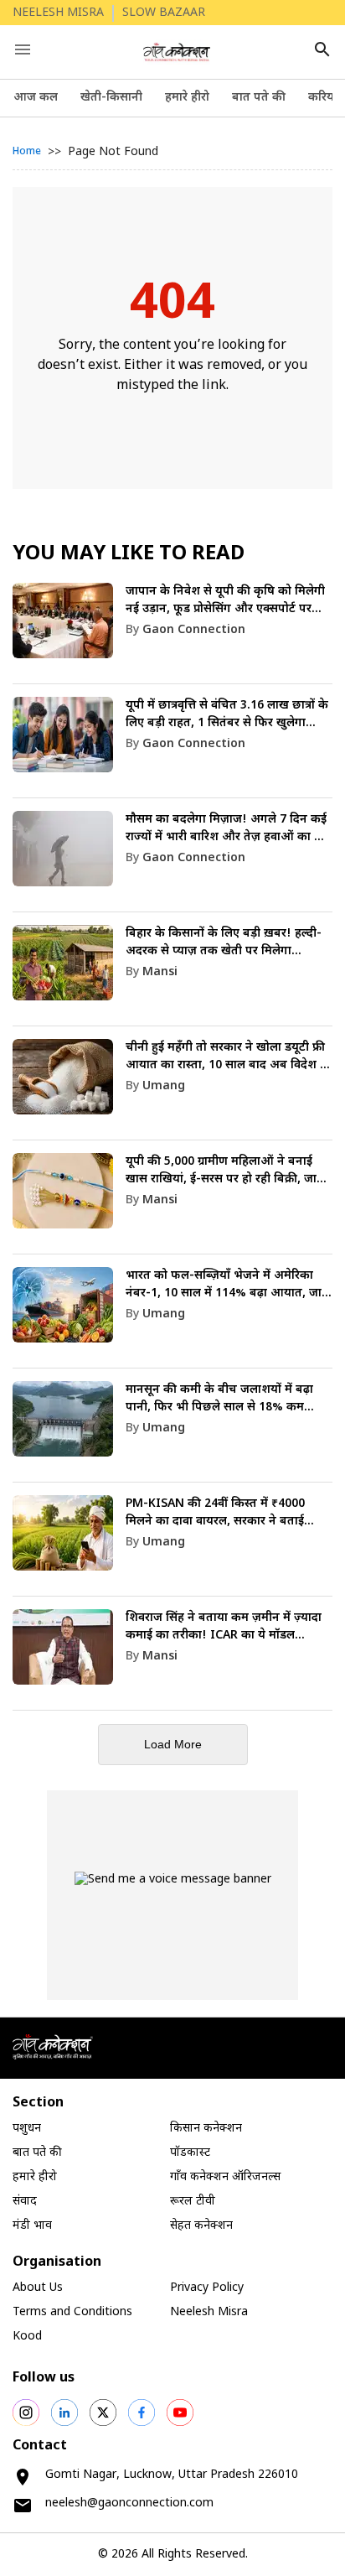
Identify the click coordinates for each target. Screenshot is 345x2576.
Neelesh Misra (209, 2312)
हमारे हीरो (187, 98)
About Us (38, 2288)
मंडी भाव (32, 2226)
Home (27, 152)
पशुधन (27, 2129)
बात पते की (259, 98)
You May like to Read (129, 554)
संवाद (25, 2202)
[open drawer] (23, 49)
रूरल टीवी (193, 2202)
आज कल (36, 98)
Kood (27, 2337)
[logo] (177, 52)
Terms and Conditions (72, 2312)
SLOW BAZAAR (164, 13)
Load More (173, 1744)
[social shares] (26, 2412)
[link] (172, 634)
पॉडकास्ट (190, 2153)
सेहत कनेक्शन (201, 2226)
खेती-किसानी (111, 98)
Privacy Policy (207, 2288)
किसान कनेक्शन (206, 2129)
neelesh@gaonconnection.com (129, 2503)
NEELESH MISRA (58, 13)
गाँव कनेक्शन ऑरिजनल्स (225, 2177)
